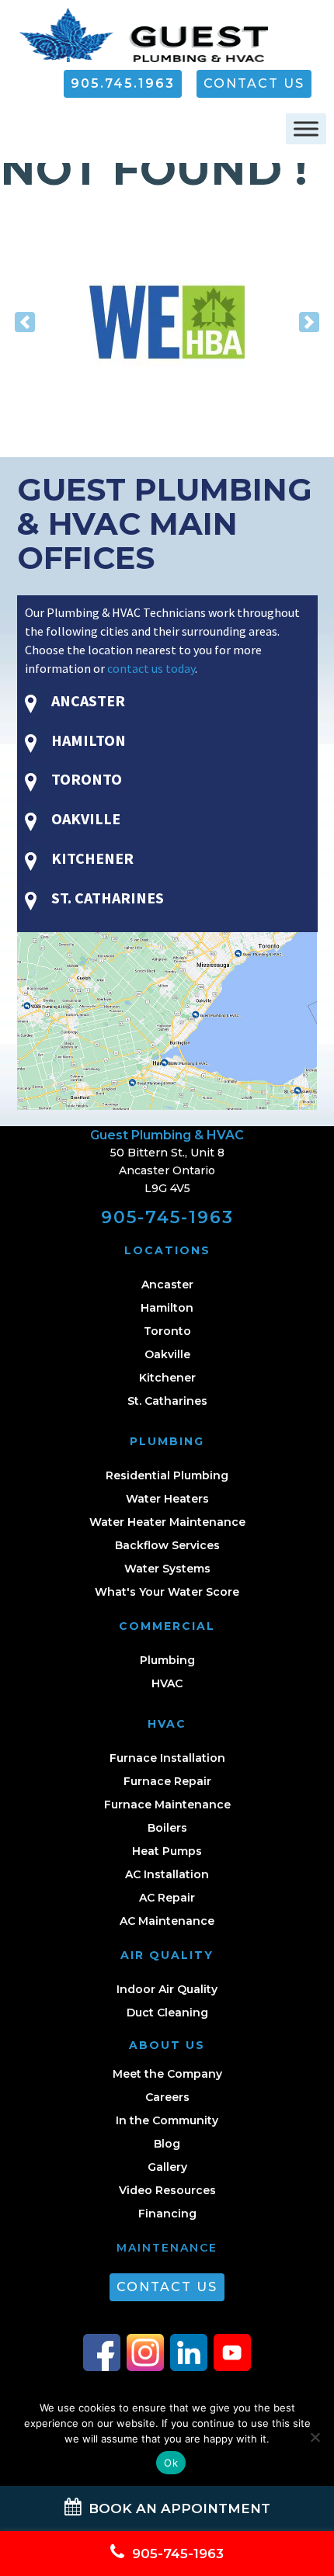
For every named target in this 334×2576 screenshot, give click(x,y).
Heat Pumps (167, 1851)
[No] (315, 2437)
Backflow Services (167, 1545)
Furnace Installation (167, 1758)
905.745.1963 (123, 83)
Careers (167, 2097)
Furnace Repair (167, 1781)
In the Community (167, 2120)
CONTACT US (254, 83)
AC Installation (167, 1874)
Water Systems (167, 1569)
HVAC (167, 1683)
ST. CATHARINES (106, 898)
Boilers (167, 1828)
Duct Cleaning (167, 2013)
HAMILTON (87, 740)
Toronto (167, 1331)
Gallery (167, 2167)
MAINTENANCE (167, 2248)
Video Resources (167, 2190)
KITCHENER (91, 858)
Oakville (167, 1354)
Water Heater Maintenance (167, 1522)
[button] (25, 322)
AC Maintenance (167, 1921)
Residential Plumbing (167, 1475)
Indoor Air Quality (167, 1989)
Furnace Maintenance (167, 1805)
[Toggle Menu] (306, 129)
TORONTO (85, 779)
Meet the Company (167, 2074)
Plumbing (167, 1660)
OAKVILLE (84, 818)
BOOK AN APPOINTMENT (177, 2508)
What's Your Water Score (167, 1592)
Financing (167, 2214)
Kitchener (167, 1378)
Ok (171, 2463)
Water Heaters (167, 1499)
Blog (167, 2144)
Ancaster (167, 1285)
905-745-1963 (167, 1217)
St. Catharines (167, 1401)
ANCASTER (87, 700)
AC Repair (167, 1898)
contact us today (151, 668)
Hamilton (167, 1308)
